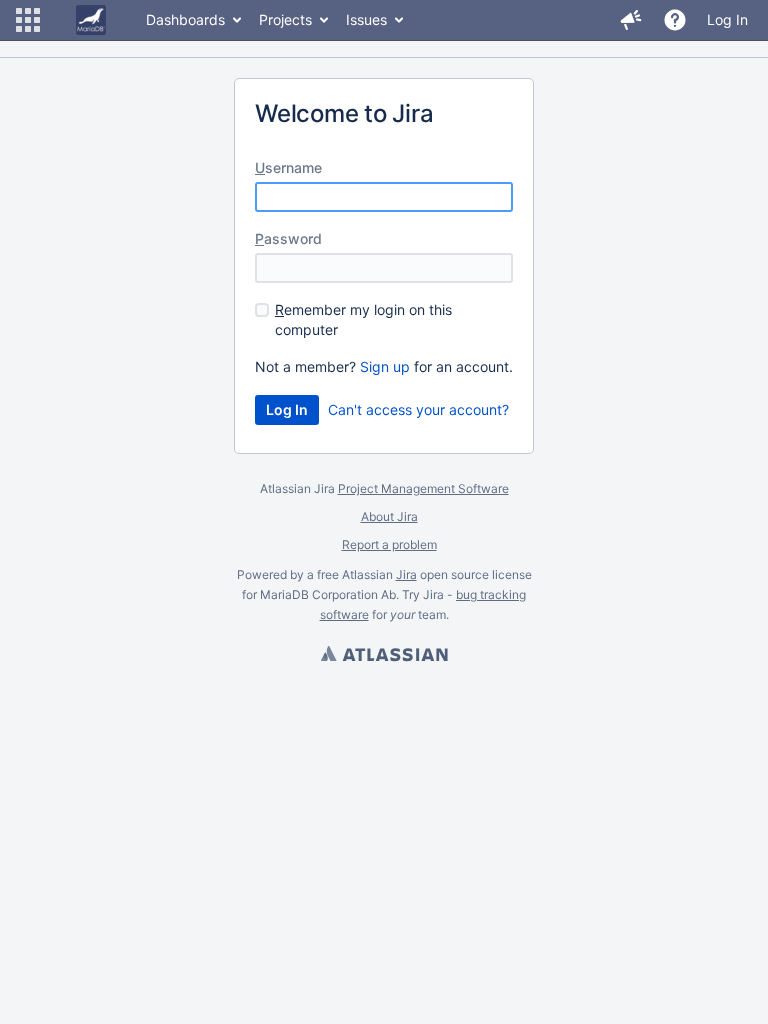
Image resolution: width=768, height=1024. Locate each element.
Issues (366, 19)
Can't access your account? (418, 409)
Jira (406, 574)
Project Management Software (423, 488)
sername (288, 167)
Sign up (385, 366)
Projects (285, 19)
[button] (28, 20)
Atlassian (384, 656)
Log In (727, 19)
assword (288, 238)
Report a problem (389, 544)
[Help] (675, 20)
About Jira (389, 516)
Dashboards (185, 19)
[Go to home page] (91, 20)
